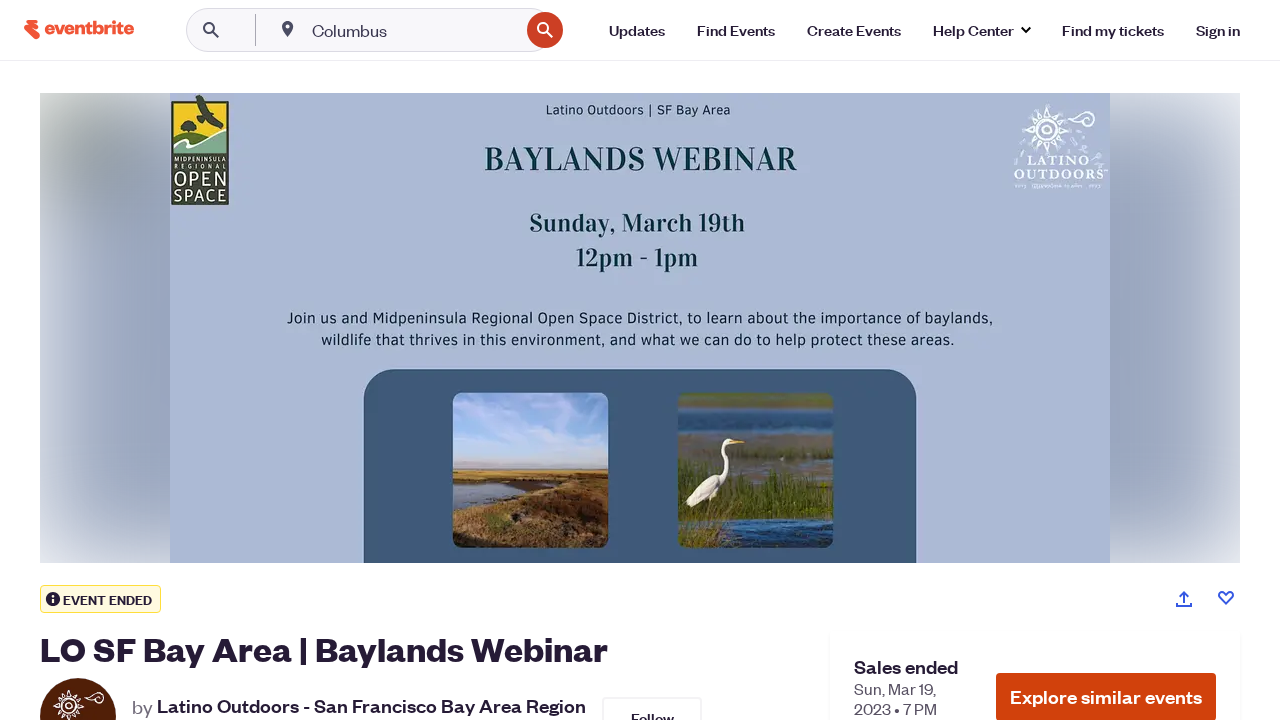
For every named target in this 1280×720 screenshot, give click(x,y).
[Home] (79, 29)
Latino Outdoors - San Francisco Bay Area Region (371, 706)
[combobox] (413, 30)
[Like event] (1226, 598)
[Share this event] (1184, 599)
